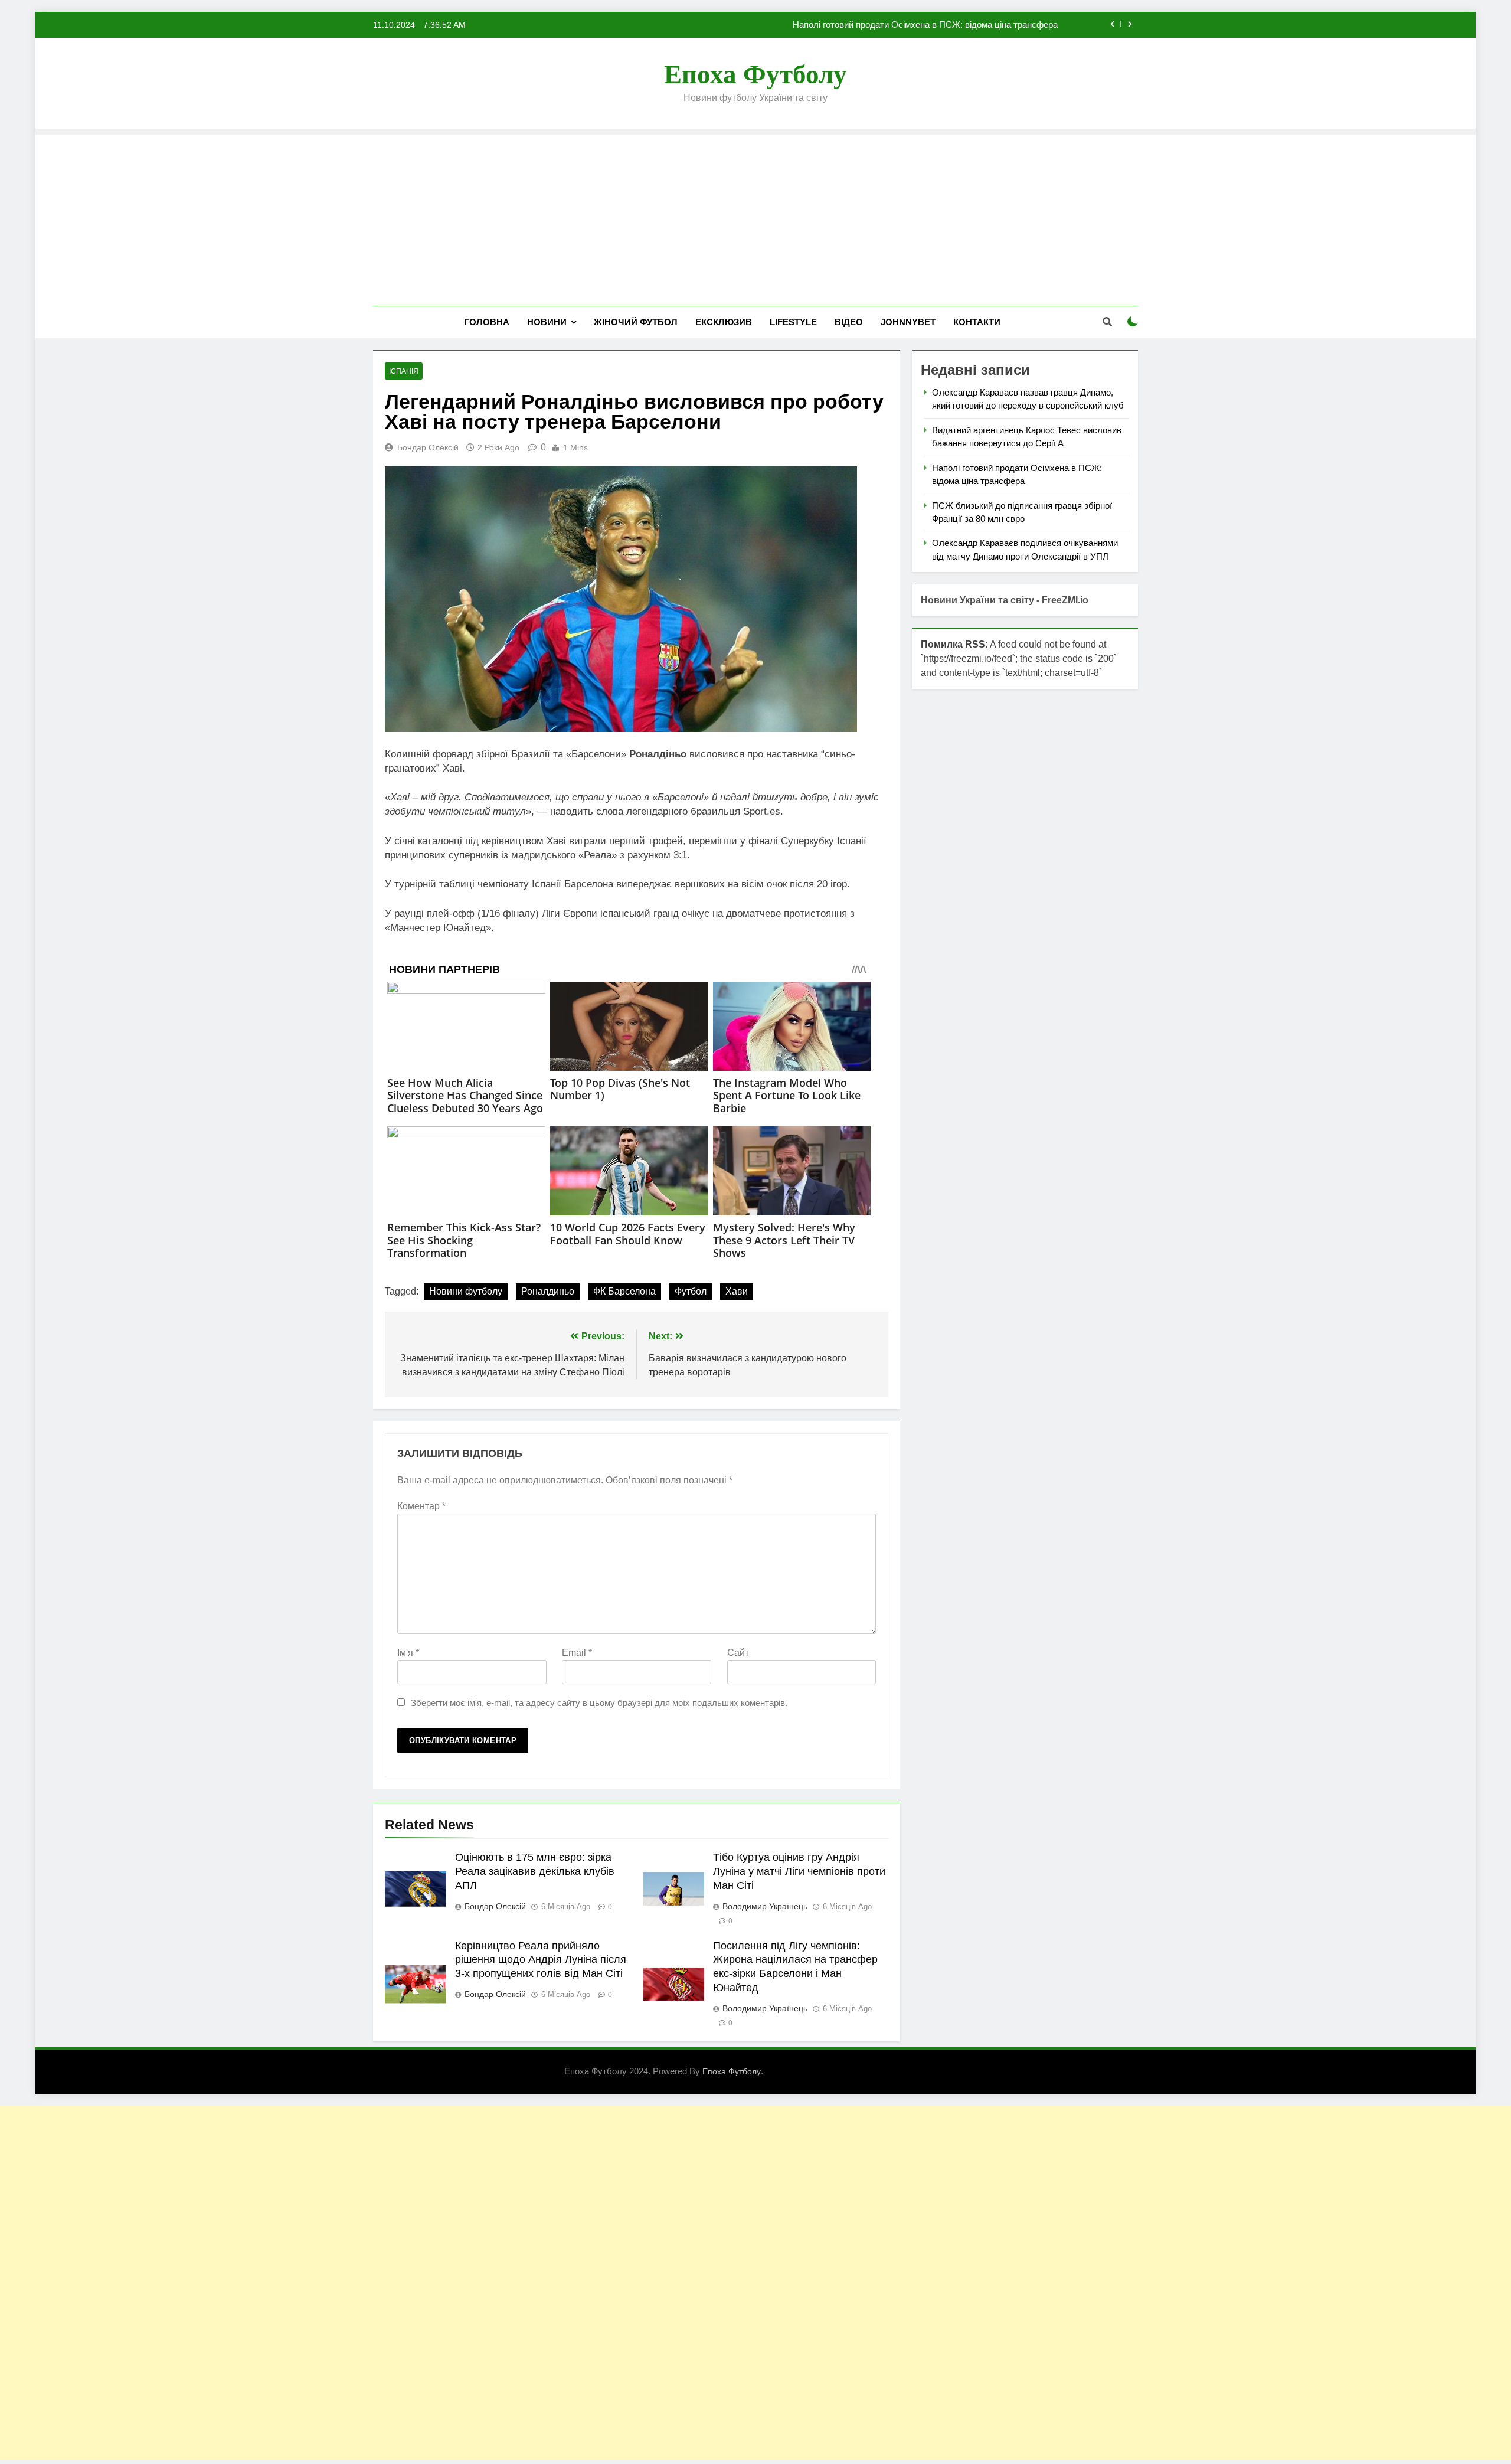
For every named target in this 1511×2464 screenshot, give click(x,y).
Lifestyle (793, 322)
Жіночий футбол (636, 322)
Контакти (977, 322)
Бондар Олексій (428, 447)
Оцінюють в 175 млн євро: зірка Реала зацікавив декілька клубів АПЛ (535, 1871)
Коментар (421, 1506)
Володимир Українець (765, 1906)
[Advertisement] (755, 217)
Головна (487, 322)
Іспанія (404, 371)
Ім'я (408, 1653)
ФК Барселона (624, 1291)
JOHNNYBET (908, 322)
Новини (547, 322)
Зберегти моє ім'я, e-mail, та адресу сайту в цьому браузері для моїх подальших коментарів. (599, 1703)
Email (577, 1653)
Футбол (691, 1291)
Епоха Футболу (755, 74)
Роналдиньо (548, 1291)
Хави (737, 1291)
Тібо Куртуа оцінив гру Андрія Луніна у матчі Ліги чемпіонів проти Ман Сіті (799, 1871)
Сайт (738, 1653)
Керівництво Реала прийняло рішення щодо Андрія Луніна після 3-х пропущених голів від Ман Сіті (541, 1960)
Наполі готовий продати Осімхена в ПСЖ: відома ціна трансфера (925, 25)
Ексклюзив (724, 322)
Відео (849, 322)
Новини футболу (466, 1291)
